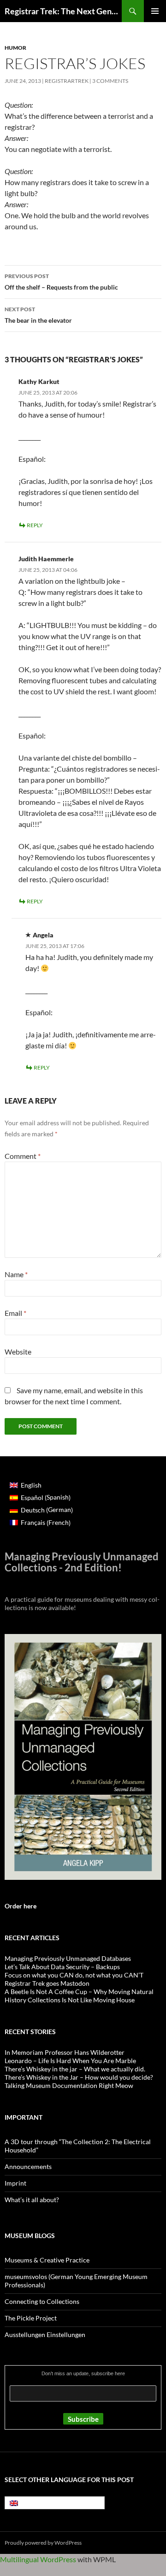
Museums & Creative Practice (47, 2260)
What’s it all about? (32, 2200)
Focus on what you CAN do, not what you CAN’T (74, 1975)
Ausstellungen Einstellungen (45, 2335)
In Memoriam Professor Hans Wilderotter (65, 2052)
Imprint (15, 2183)
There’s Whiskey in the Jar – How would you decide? (79, 2077)
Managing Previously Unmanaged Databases (68, 1958)
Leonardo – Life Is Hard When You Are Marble (70, 2061)
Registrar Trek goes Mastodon (47, 1983)
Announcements (28, 2166)
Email (15, 1313)
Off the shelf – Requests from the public (61, 282)
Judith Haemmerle (46, 559)
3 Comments (110, 81)
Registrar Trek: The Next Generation (63, 11)
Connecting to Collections (42, 2301)
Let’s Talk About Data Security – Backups (62, 1967)
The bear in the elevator (38, 315)
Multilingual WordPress (38, 2559)
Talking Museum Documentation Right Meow (69, 2085)
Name (16, 1274)
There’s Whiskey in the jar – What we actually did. (75, 2069)
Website (18, 1352)
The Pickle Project (31, 2318)
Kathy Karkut (39, 381)
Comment (23, 1156)
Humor (15, 48)
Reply (35, 525)
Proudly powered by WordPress (43, 2543)
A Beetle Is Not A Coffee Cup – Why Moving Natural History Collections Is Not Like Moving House (79, 1996)
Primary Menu (155, 11)
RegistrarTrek (67, 81)
